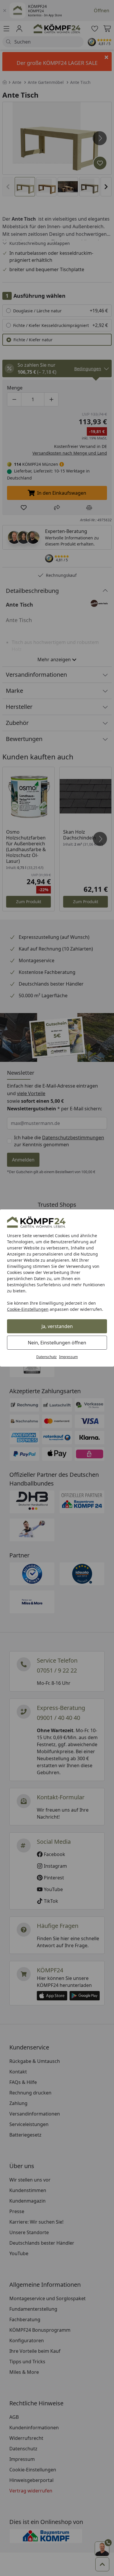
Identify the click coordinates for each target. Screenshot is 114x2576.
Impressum (68, 1357)
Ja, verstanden (57, 1326)
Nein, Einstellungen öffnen (57, 1343)
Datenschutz (46, 1357)
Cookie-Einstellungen (28, 1309)
